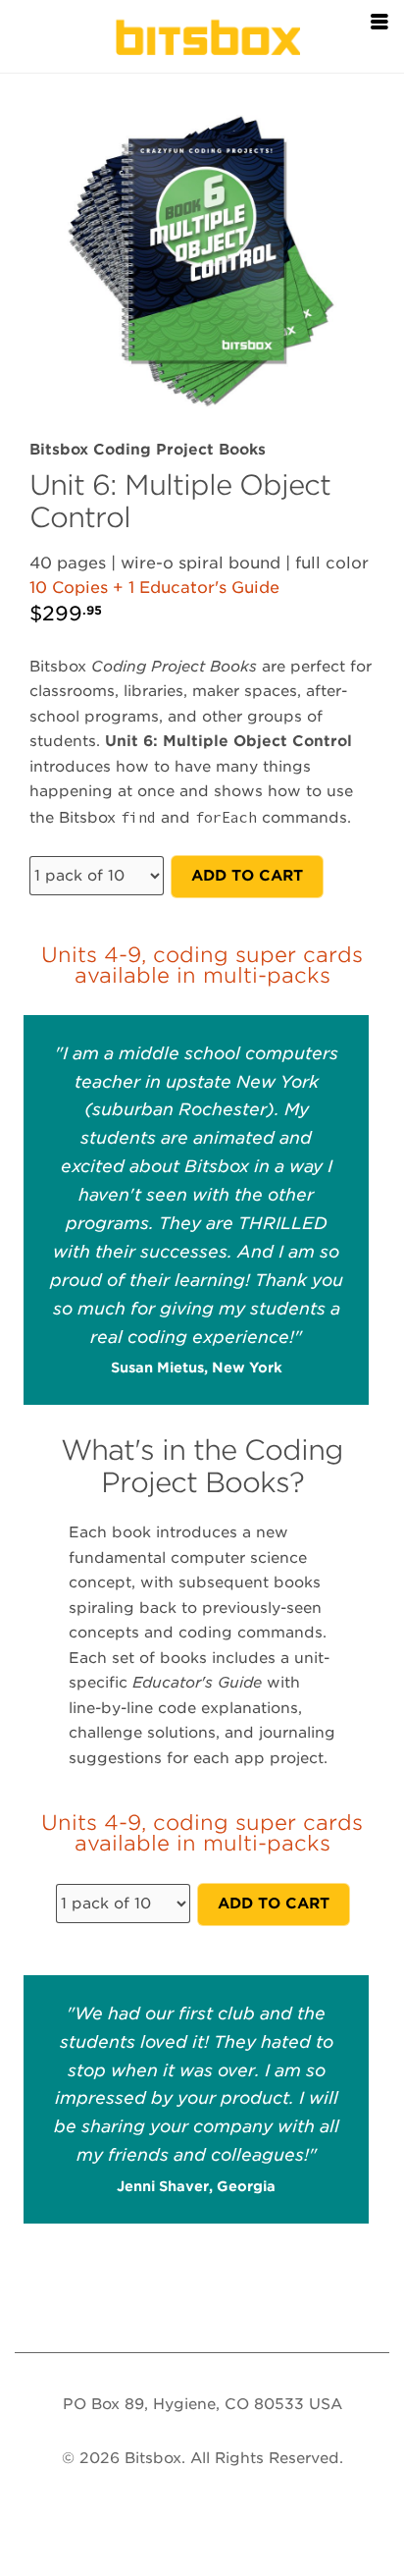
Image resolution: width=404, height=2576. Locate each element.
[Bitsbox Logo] (202, 33)
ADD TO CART (247, 876)
